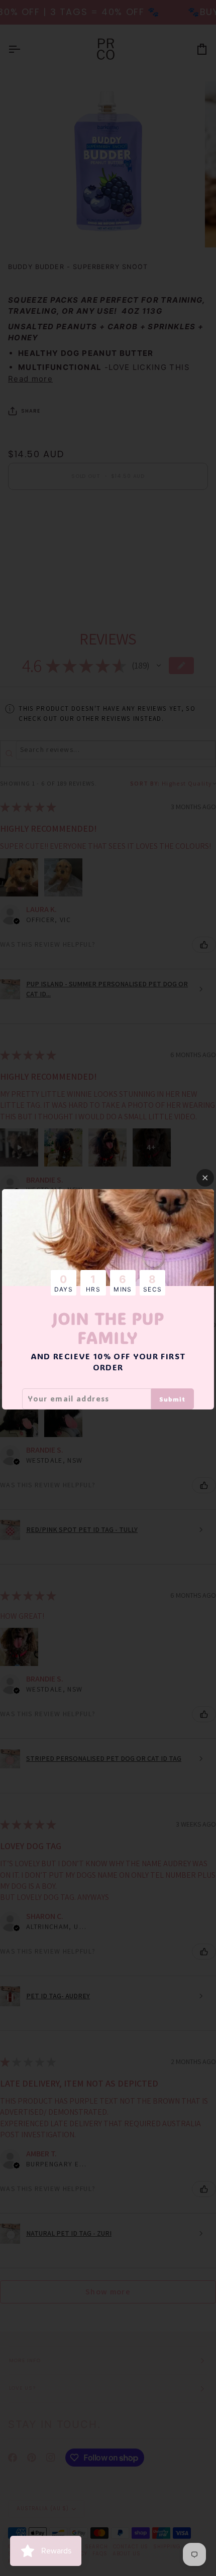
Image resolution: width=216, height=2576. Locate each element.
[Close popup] (205, 1178)
